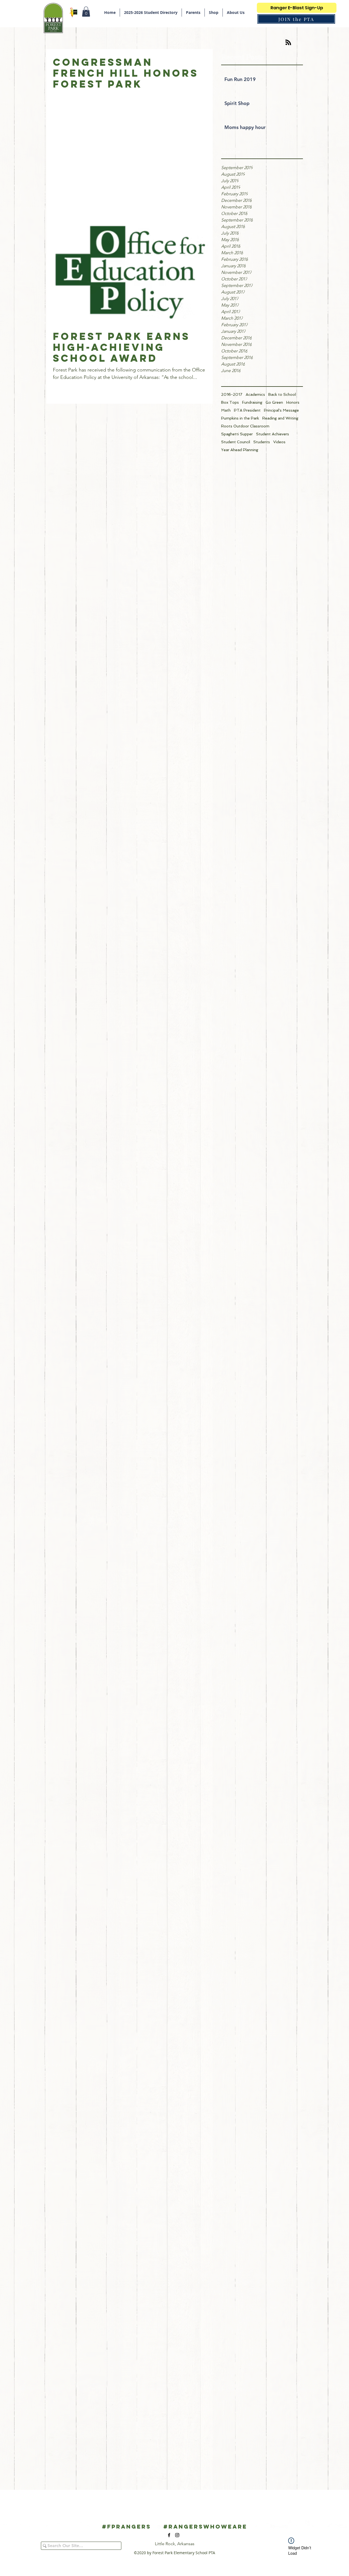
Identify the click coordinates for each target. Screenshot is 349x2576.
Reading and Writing (280, 418)
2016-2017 (232, 394)
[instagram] (177, 2535)
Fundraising (252, 402)
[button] (86, 12)
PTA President (247, 410)
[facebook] (169, 2535)
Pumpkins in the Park (240, 418)
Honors (293, 402)
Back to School (282, 394)
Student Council (236, 442)
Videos (279, 442)
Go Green (274, 402)
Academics (255, 394)
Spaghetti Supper (237, 434)
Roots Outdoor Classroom (245, 426)
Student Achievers (273, 434)
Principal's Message (281, 410)
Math (226, 410)
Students (262, 442)
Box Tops (230, 402)
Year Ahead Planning (240, 450)
